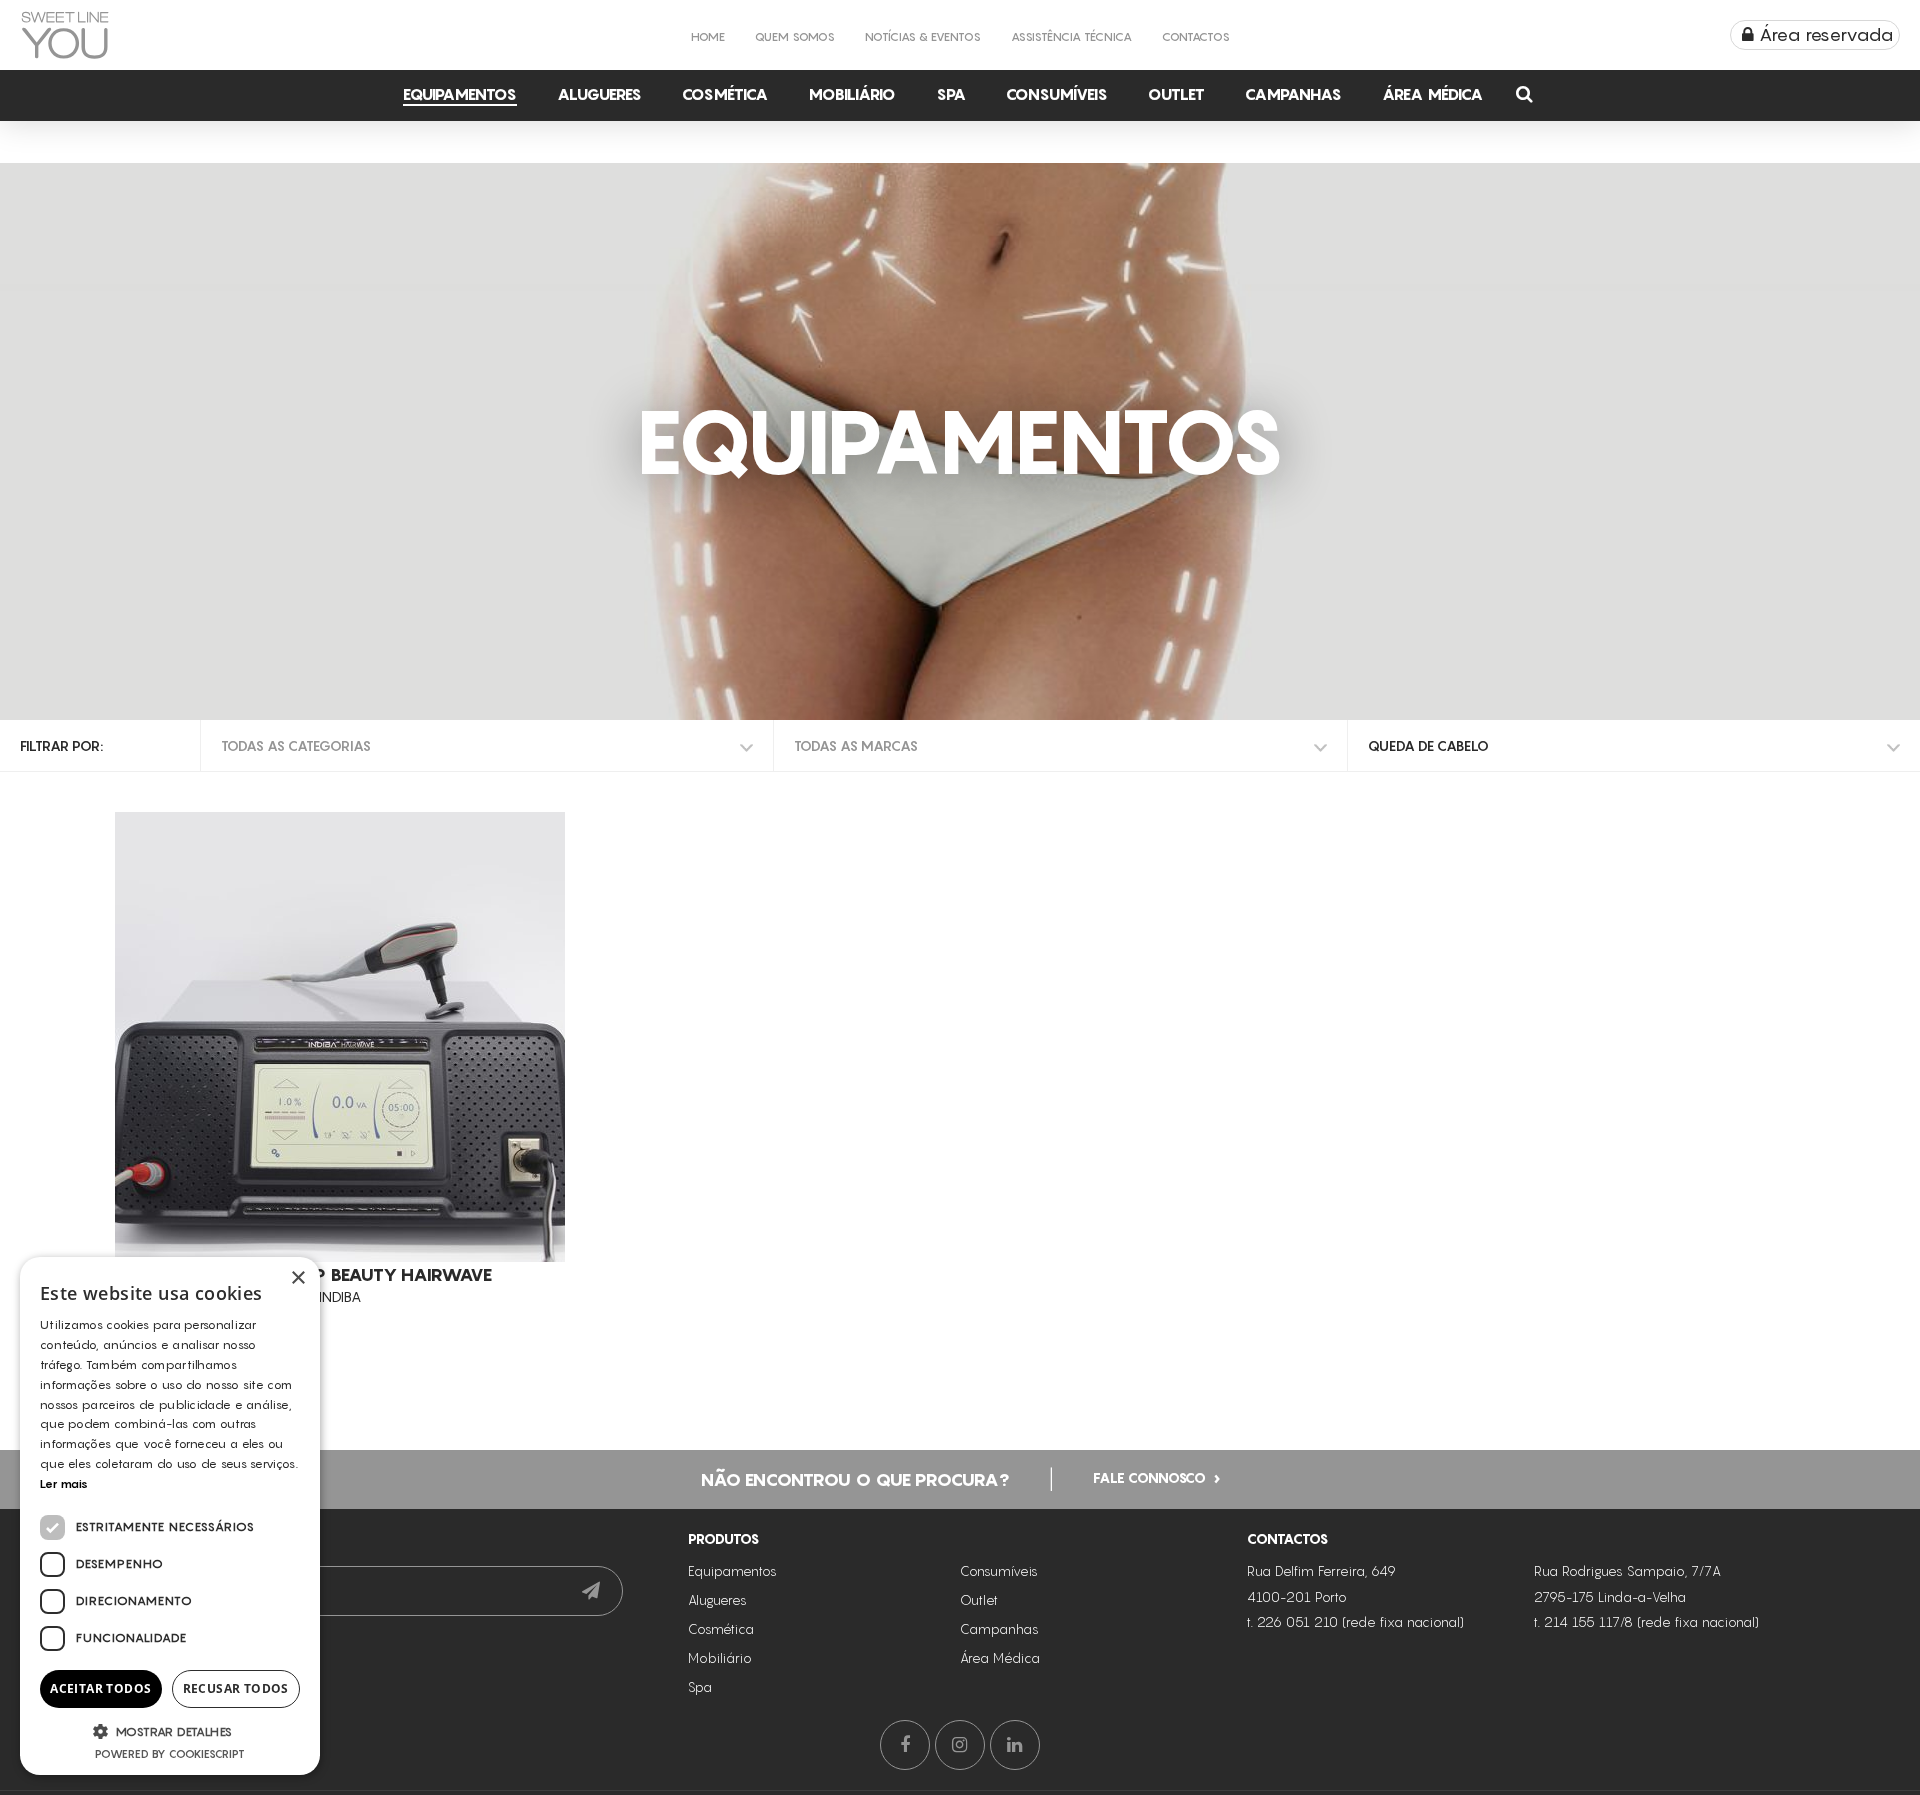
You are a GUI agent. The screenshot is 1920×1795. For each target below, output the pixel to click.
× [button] (297, 1278)
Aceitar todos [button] (100, 1688)
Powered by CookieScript (170, 1754)
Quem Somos (795, 36)
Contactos (1196, 36)
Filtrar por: (61, 745)
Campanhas (1293, 94)
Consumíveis (1057, 94)
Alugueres (599, 94)
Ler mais (64, 1483)
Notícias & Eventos (923, 36)
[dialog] (170, 1516)
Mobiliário (852, 94)
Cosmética (725, 94)
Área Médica (1432, 94)
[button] (170, 1731)
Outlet (1176, 94)
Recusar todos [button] (236, 1688)
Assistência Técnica (1071, 36)
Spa (951, 94)
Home (708, 36)
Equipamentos (460, 94)
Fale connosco (1149, 1477)
